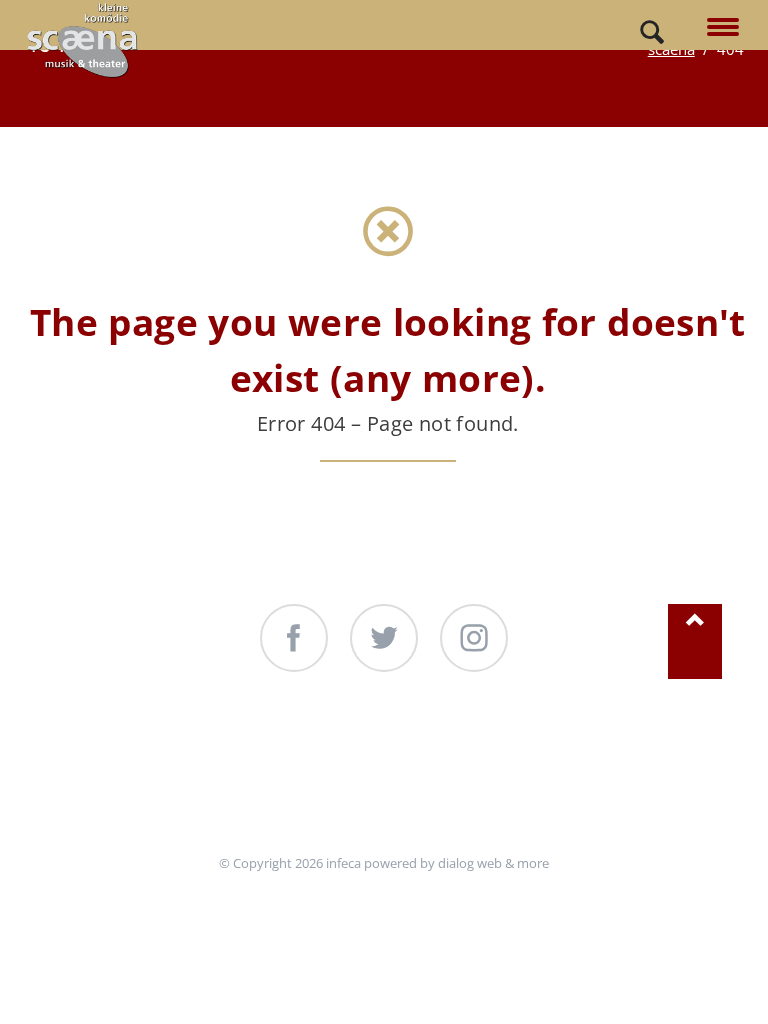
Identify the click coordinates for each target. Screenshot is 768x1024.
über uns (656, 750)
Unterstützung (498, 750)
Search (652, 33)
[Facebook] (294, 638)
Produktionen (318, 750)
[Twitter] (384, 638)
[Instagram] (474, 638)
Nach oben (695, 641)
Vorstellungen (139, 750)
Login (384, 797)
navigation (723, 28)
